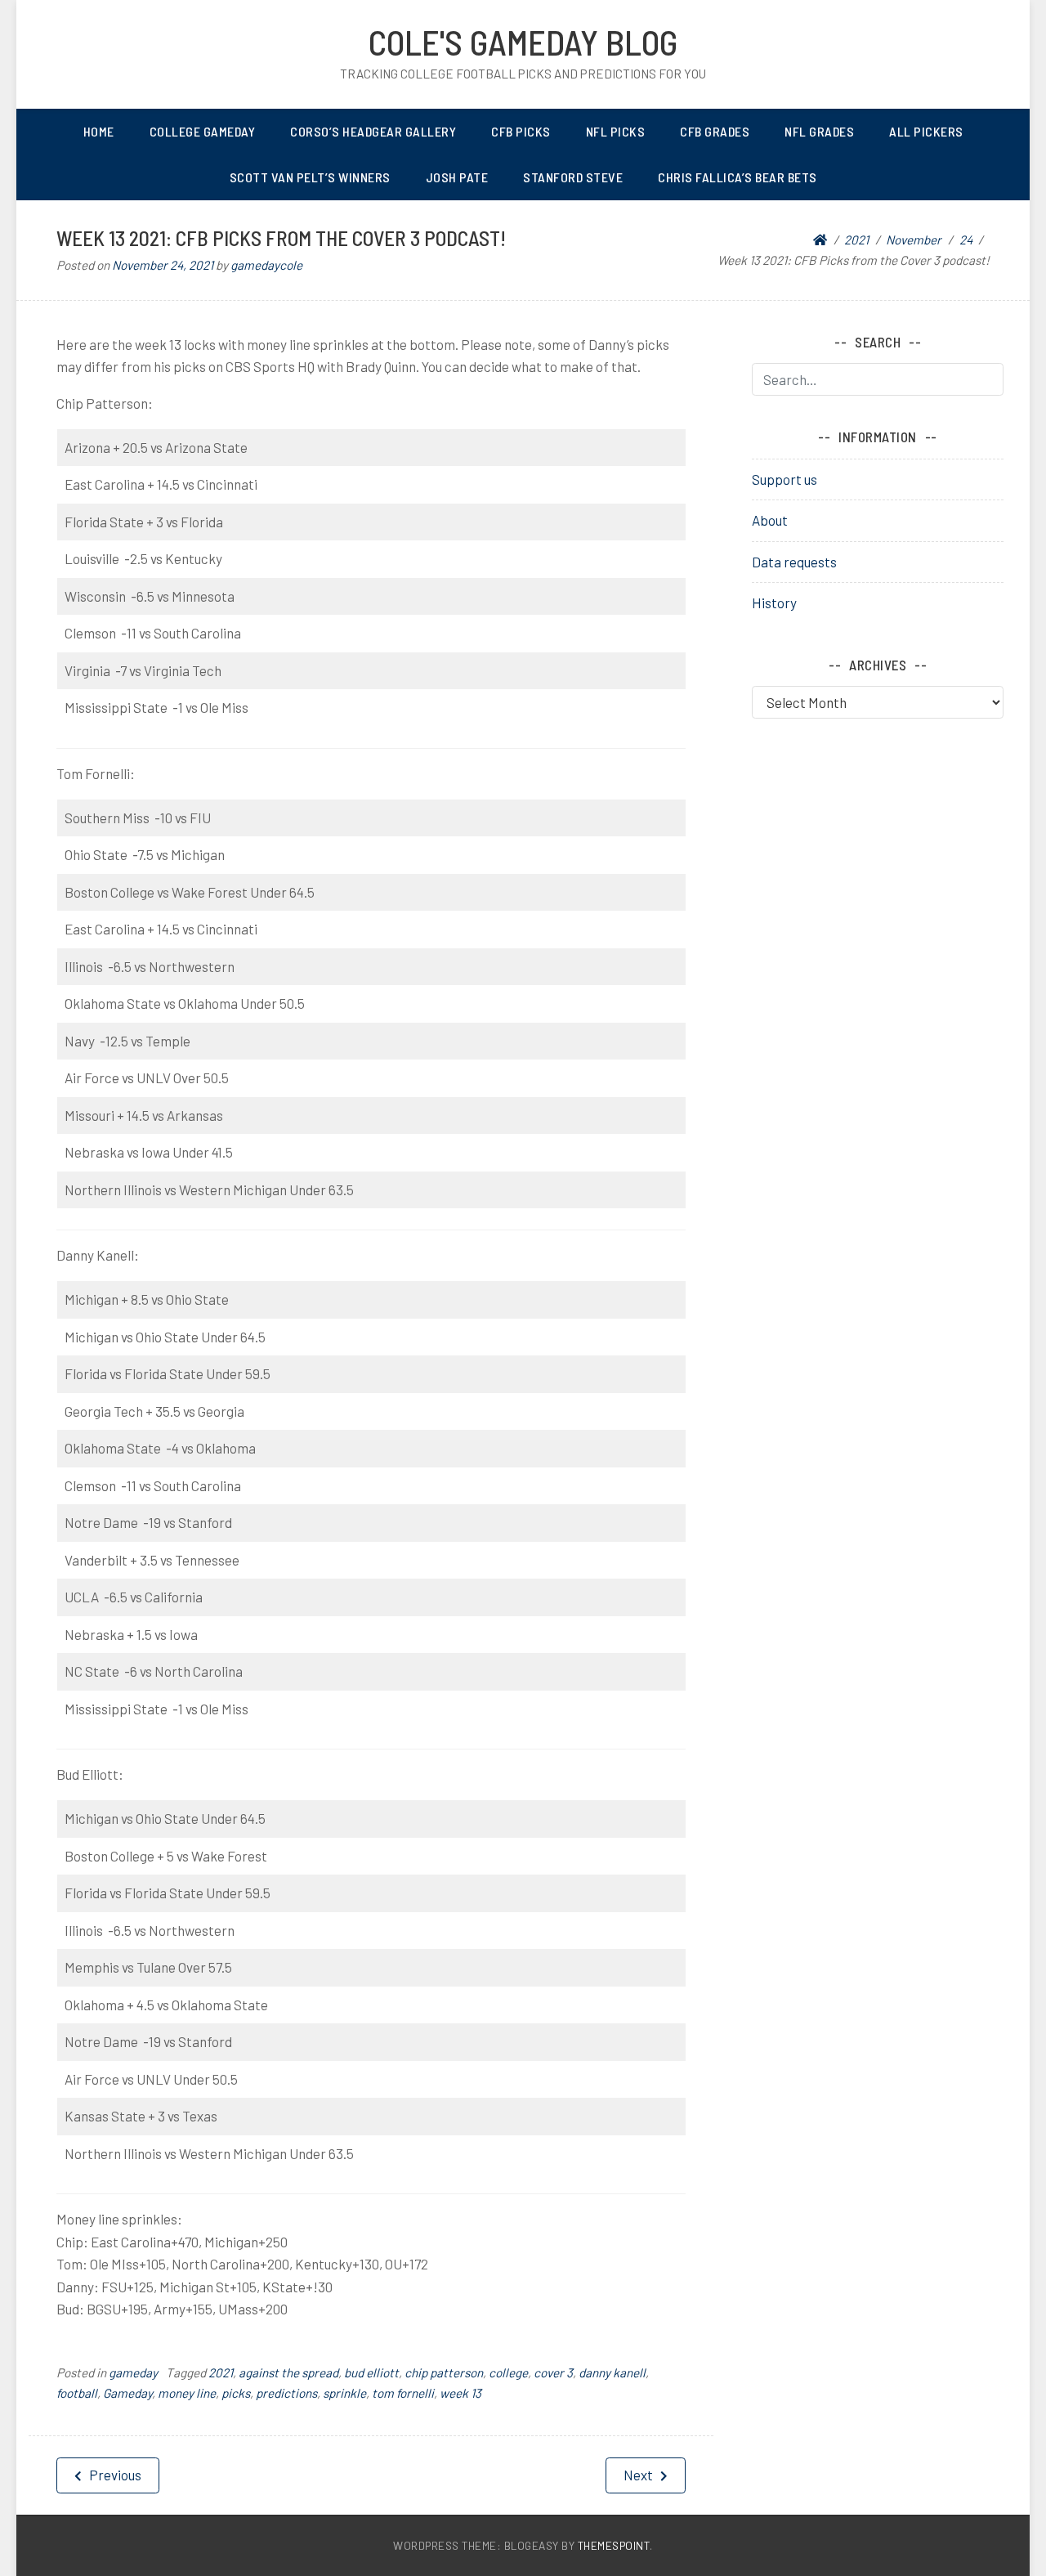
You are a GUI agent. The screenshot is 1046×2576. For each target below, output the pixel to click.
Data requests (794, 562)
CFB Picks (521, 131)
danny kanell (612, 2372)
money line (187, 2393)
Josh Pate (457, 177)
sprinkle (344, 2393)
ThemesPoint (614, 2545)
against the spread (288, 2372)
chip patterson (444, 2372)
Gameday (127, 2393)
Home (99, 131)
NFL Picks (616, 131)
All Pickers (926, 131)
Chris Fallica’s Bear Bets (738, 177)
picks (236, 2393)
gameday (133, 2372)
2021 (221, 2372)
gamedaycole (266, 265)
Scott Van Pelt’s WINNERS (310, 177)
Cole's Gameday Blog (523, 42)
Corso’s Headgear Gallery (373, 131)
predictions (286, 2393)
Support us (784, 479)
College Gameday (203, 131)
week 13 (460, 2393)
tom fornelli (403, 2393)
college (508, 2372)
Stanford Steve (573, 177)
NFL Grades (819, 131)
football (77, 2393)
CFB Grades (715, 131)
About (770, 520)
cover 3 (553, 2372)
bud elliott (371, 2372)
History (774, 603)
